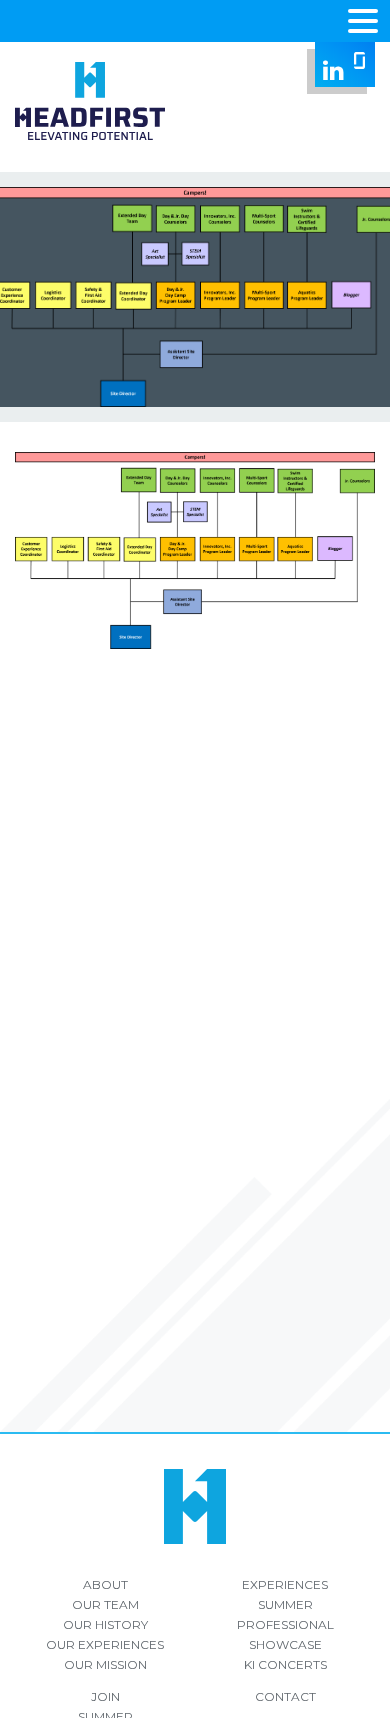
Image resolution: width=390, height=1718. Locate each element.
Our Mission (105, 1664)
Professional (285, 1624)
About (105, 1584)
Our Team (105, 1604)
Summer (285, 1604)
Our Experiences (105, 1644)
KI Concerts (285, 1664)
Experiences (285, 1584)
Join (105, 1696)
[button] (363, 19)
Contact (285, 1696)
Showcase (285, 1644)
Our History (105, 1624)
